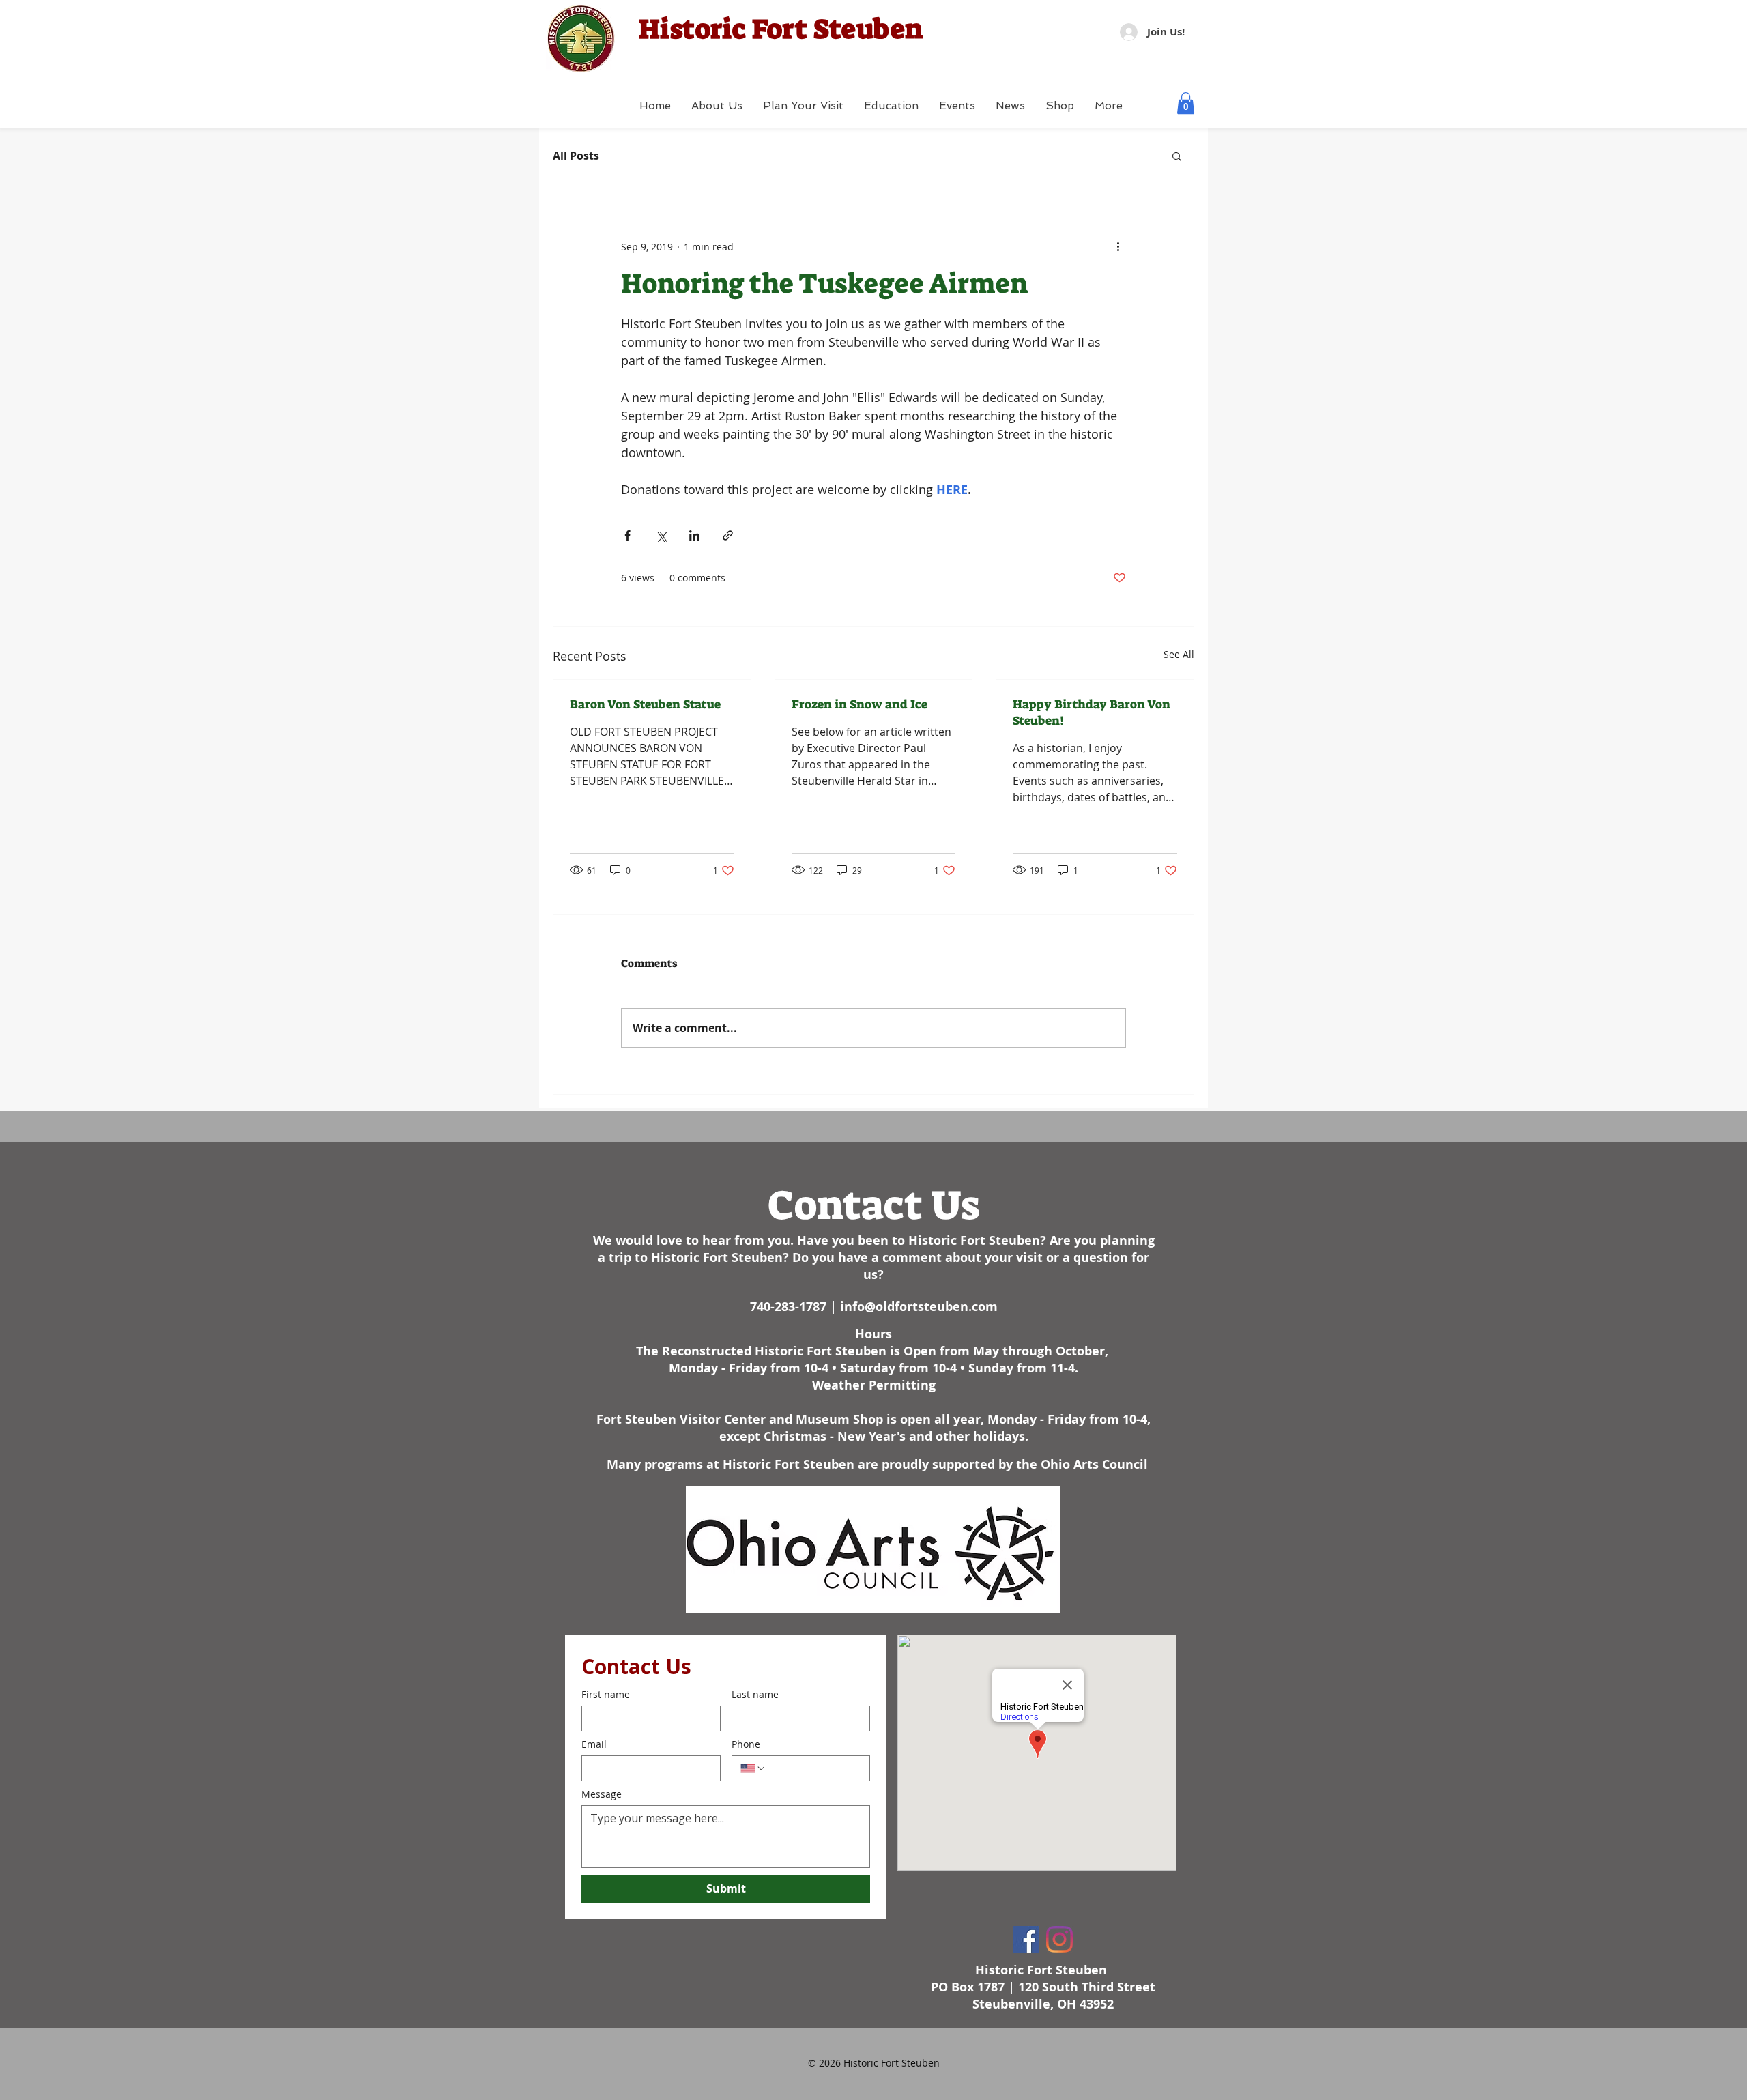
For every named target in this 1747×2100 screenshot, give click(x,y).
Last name (755, 1694)
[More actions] (1118, 246)
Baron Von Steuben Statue (645, 704)
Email (594, 1744)
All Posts (576, 156)
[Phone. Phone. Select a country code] (753, 1768)
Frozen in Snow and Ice (860, 704)
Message (602, 1794)
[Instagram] (1059, 1939)
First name (606, 1694)
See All (1179, 654)
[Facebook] (1026, 1939)
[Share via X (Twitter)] (661, 535)
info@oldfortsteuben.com (919, 1307)
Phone (746, 1744)
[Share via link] (728, 535)
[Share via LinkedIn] (694, 535)
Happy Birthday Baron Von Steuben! (1092, 713)
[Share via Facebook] (627, 535)
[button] (1186, 103)
